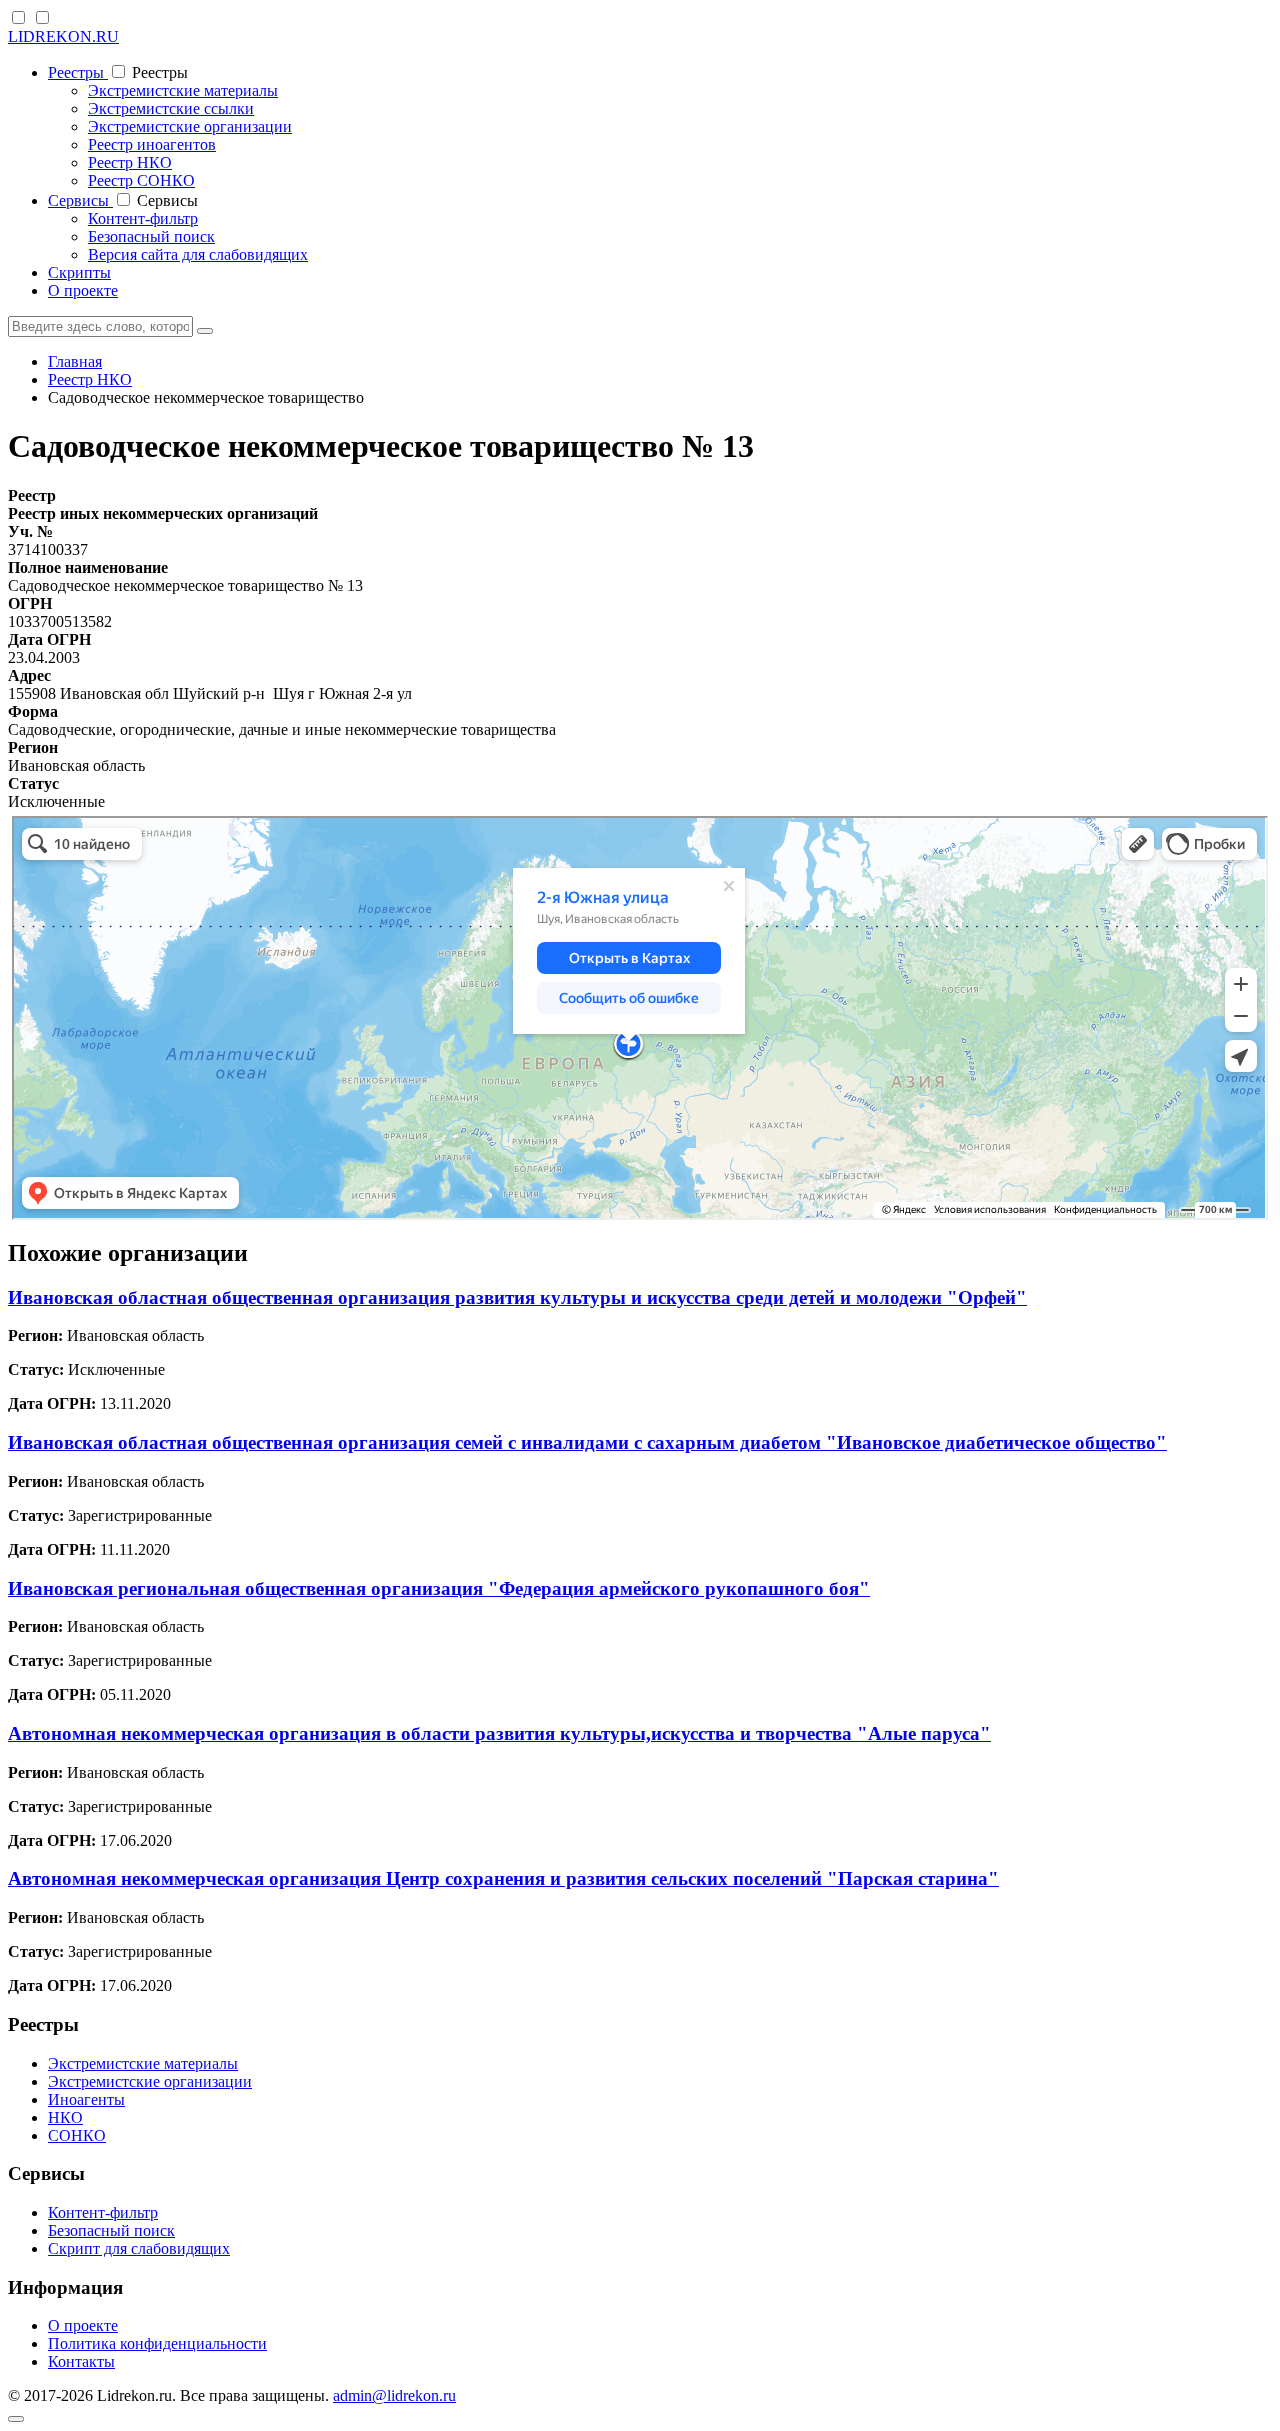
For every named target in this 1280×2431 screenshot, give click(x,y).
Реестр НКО (130, 162)
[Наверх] (16, 2419)
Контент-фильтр (143, 218)
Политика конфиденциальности (157, 2343)
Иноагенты (86, 2099)
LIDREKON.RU (63, 36)
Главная (75, 361)
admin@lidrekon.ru (394, 2395)
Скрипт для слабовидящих (139, 2248)
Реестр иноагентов (152, 144)
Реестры (78, 72)
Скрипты (79, 272)
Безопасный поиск (151, 236)
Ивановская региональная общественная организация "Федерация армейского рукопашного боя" (439, 1588)
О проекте (83, 290)
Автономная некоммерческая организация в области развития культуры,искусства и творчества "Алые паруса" (499, 1733)
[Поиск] (205, 331)
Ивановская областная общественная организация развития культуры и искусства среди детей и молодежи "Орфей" (517, 1297)
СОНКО (77, 2135)
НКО (65, 2117)
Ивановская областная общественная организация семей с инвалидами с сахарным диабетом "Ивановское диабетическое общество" (587, 1442)
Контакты (81, 2361)
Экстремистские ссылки (171, 108)
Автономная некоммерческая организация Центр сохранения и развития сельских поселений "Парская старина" (503, 1878)
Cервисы (80, 200)
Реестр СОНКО (141, 180)
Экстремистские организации (190, 126)
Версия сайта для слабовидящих (198, 254)
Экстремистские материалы (183, 90)
